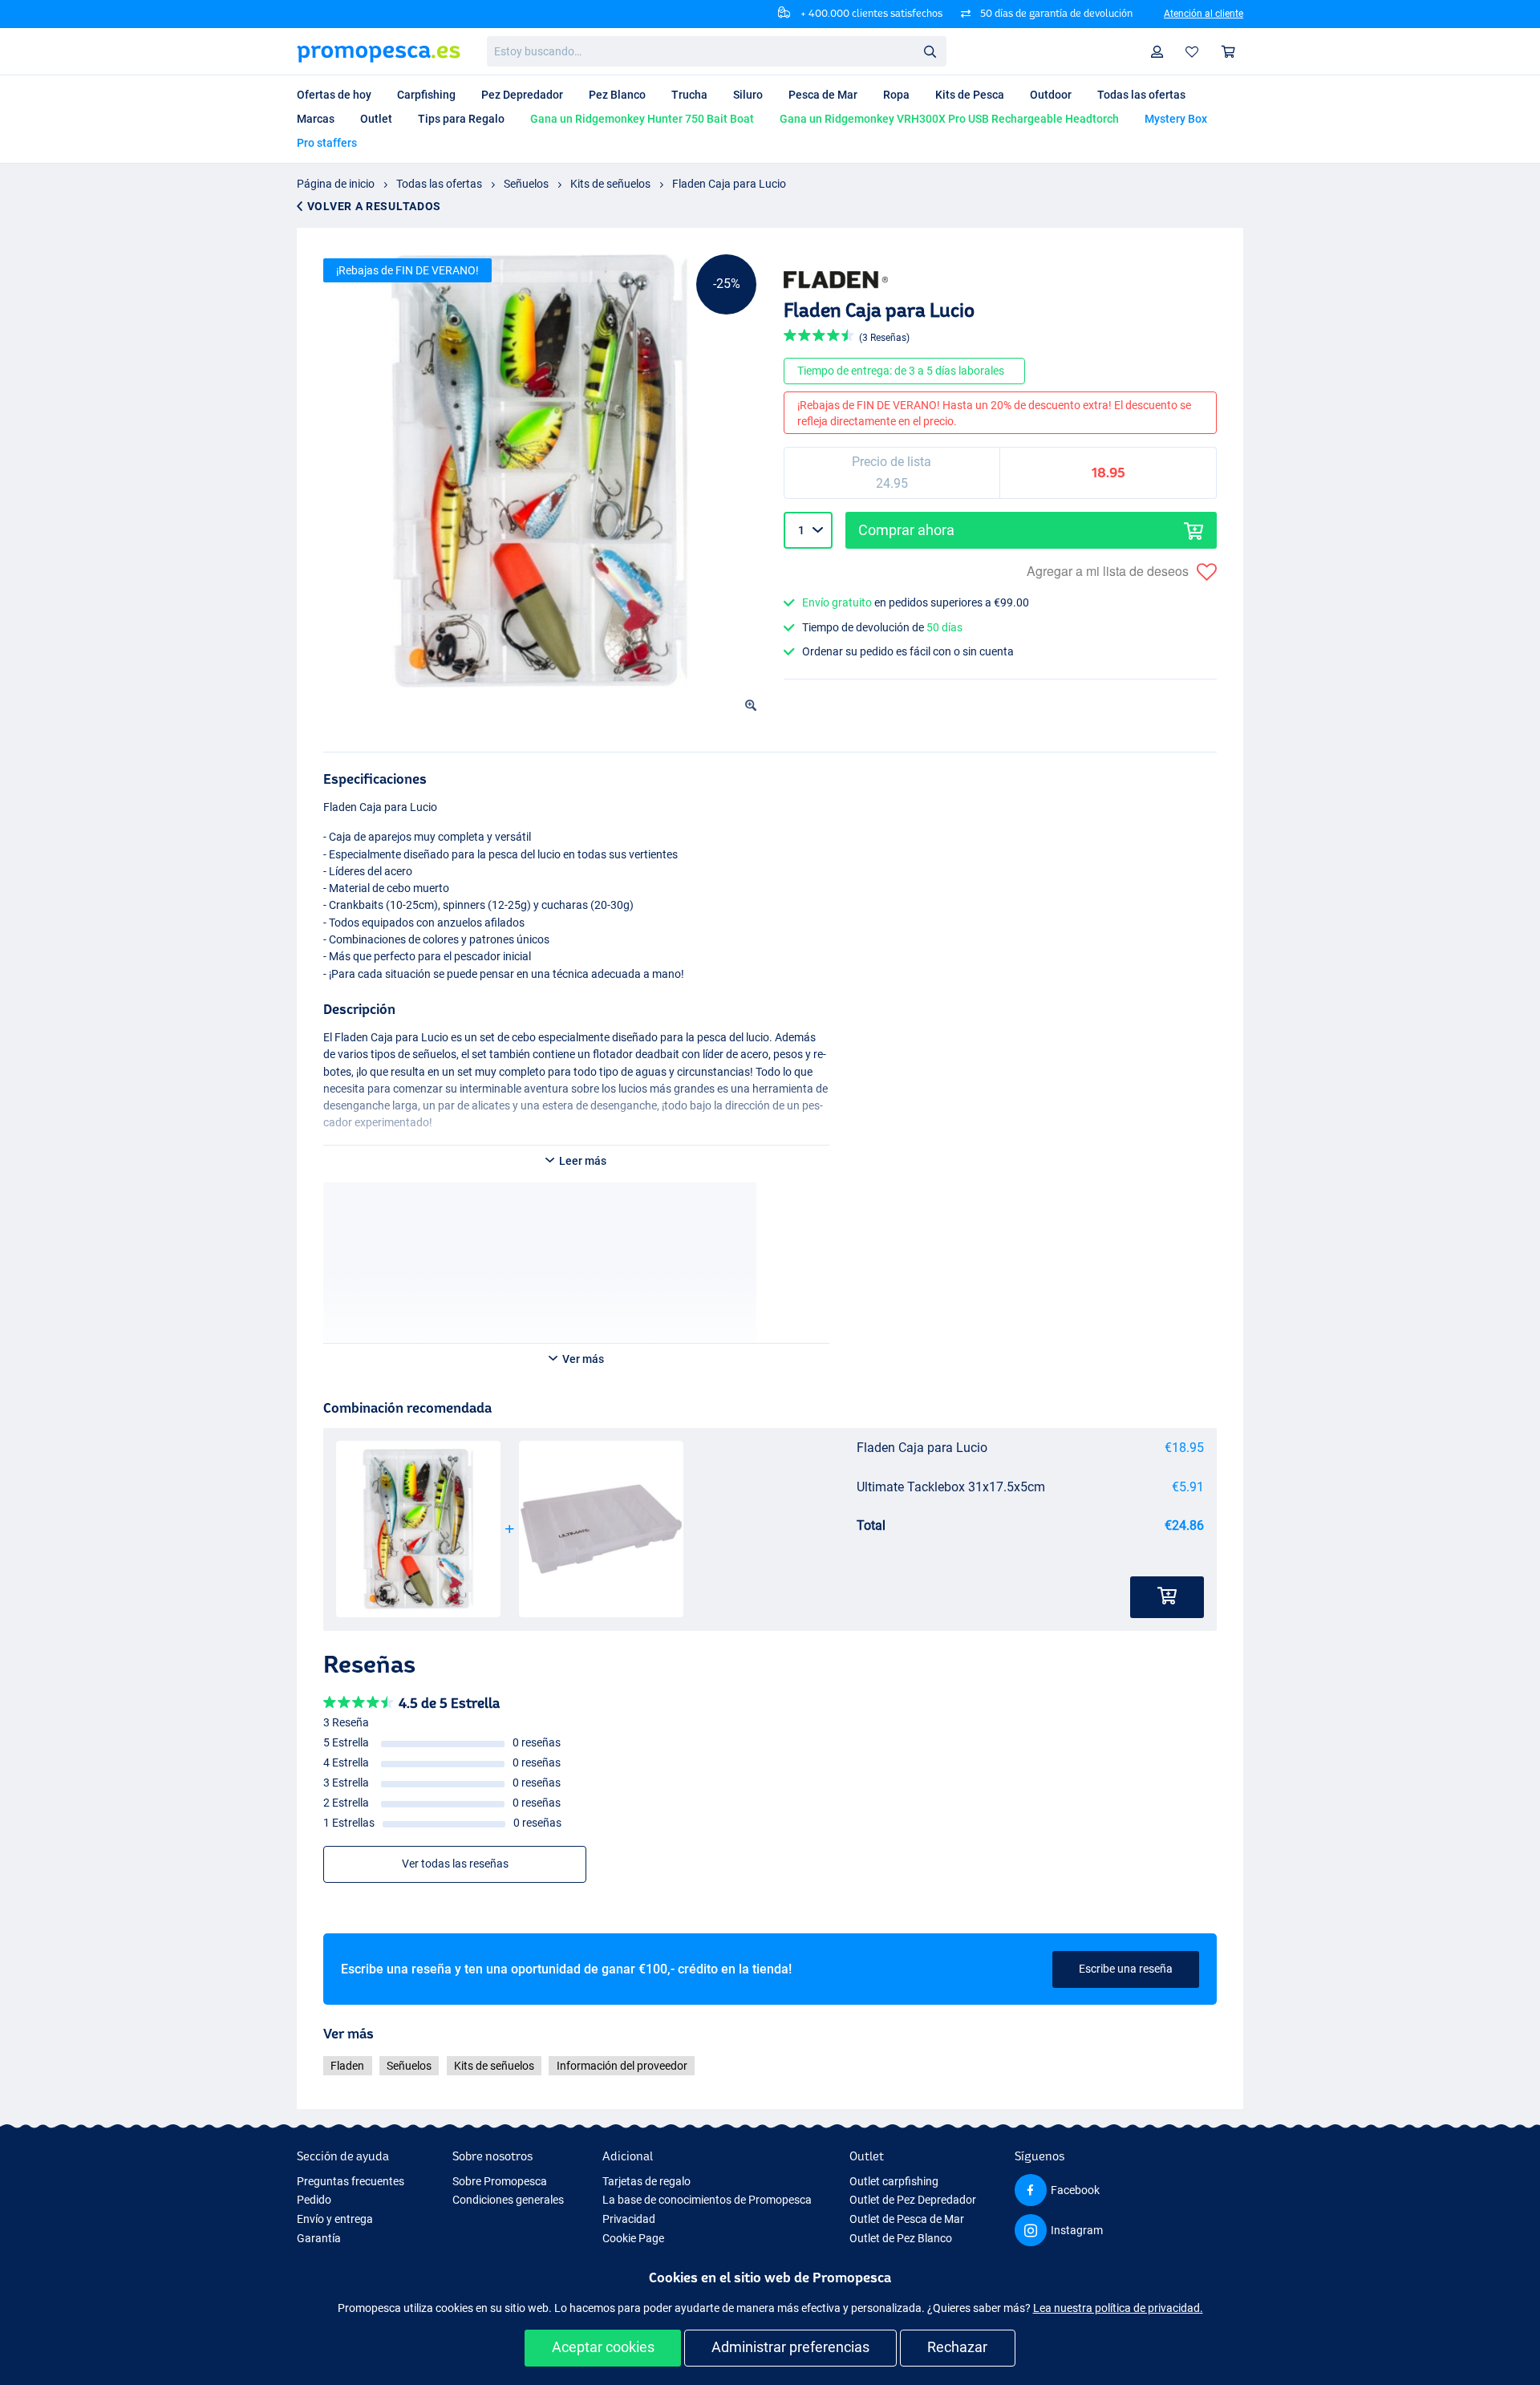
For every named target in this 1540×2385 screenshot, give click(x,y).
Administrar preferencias (790, 2347)
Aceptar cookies (603, 2347)
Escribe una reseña (1126, 1969)
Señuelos (526, 184)
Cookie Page (633, 2238)
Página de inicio (336, 184)
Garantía (319, 2238)
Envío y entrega (335, 2219)
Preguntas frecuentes (351, 2181)
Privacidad (629, 2219)
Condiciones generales (508, 2200)
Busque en (934, 54)
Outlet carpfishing (894, 2181)
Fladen (347, 2066)
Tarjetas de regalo (646, 2181)
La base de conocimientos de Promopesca (707, 2200)
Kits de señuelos (610, 184)
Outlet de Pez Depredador (913, 2200)
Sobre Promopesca (500, 2181)
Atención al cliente (1204, 14)
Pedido (314, 2200)
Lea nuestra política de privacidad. (1118, 2308)
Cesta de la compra (1229, 52)
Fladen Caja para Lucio (729, 184)
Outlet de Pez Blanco (901, 2238)
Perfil (1157, 52)
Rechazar (957, 2347)
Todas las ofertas (439, 184)
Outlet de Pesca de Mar (907, 2219)
